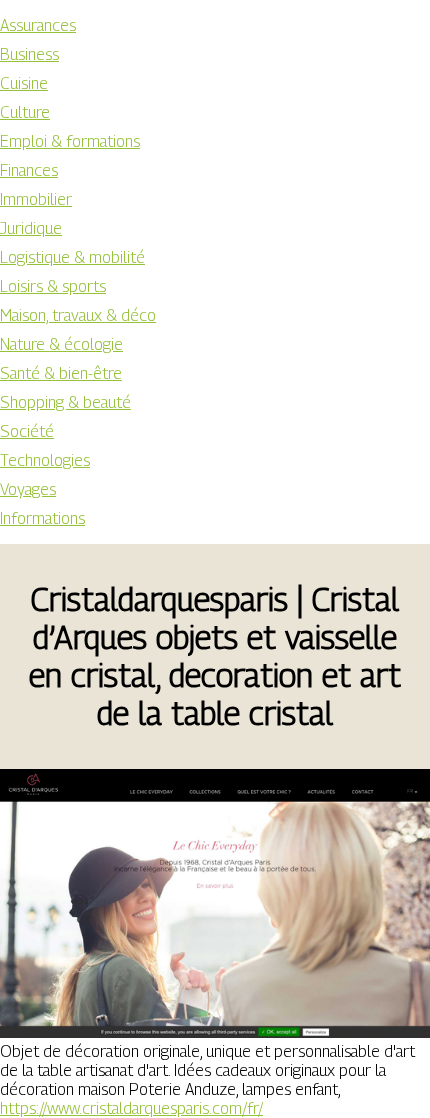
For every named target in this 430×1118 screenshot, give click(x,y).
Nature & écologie (61, 344)
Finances (29, 170)
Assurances (38, 25)
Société (27, 431)
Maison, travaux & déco (78, 315)
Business (29, 54)
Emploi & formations (70, 141)
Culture (25, 112)
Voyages (28, 489)
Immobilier (36, 199)
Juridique (31, 228)
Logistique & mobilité (72, 257)
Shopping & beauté (65, 402)
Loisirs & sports (53, 286)
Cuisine (24, 83)
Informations (42, 518)
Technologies (45, 460)
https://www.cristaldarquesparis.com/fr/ (131, 1108)
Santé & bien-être (61, 373)
